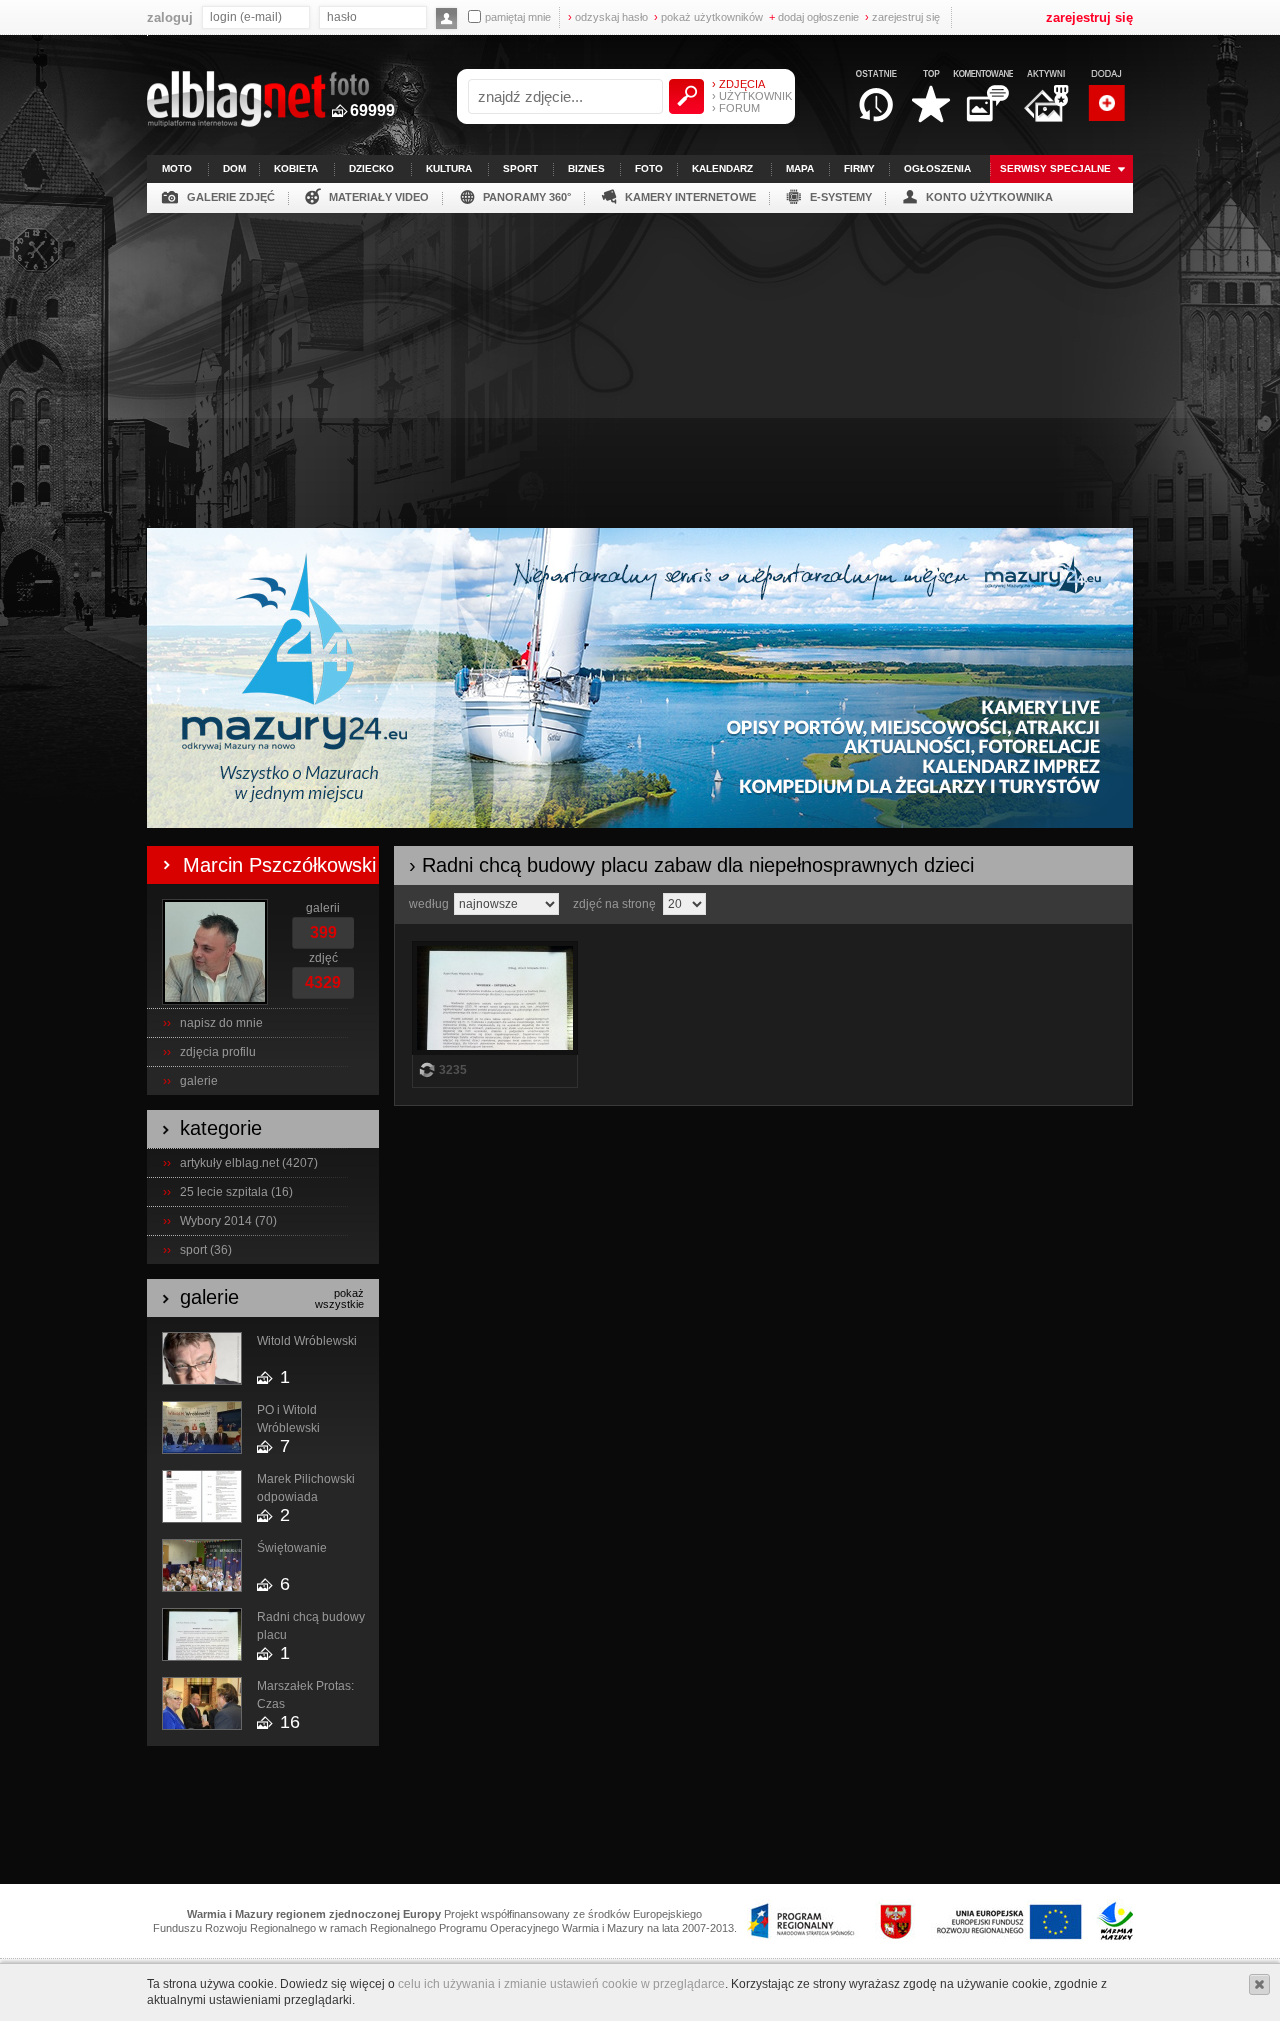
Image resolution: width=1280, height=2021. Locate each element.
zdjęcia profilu (218, 1052)
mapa (800, 168)
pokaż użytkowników (708, 17)
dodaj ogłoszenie (814, 17)
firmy (859, 168)
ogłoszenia (937, 168)
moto (177, 168)
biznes (586, 168)
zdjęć (323, 958)
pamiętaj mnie (518, 17)
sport (520, 168)
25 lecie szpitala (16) (236, 1192)
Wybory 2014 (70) (228, 1221)
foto (649, 168)
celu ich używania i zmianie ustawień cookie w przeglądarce (561, 1984)
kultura (449, 168)
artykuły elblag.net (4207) (249, 1163)
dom (234, 168)
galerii (323, 908)
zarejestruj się (902, 17)
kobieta (296, 168)
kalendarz (722, 168)
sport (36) (206, 1250)
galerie (199, 1081)
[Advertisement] (640, 363)
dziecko (371, 168)
